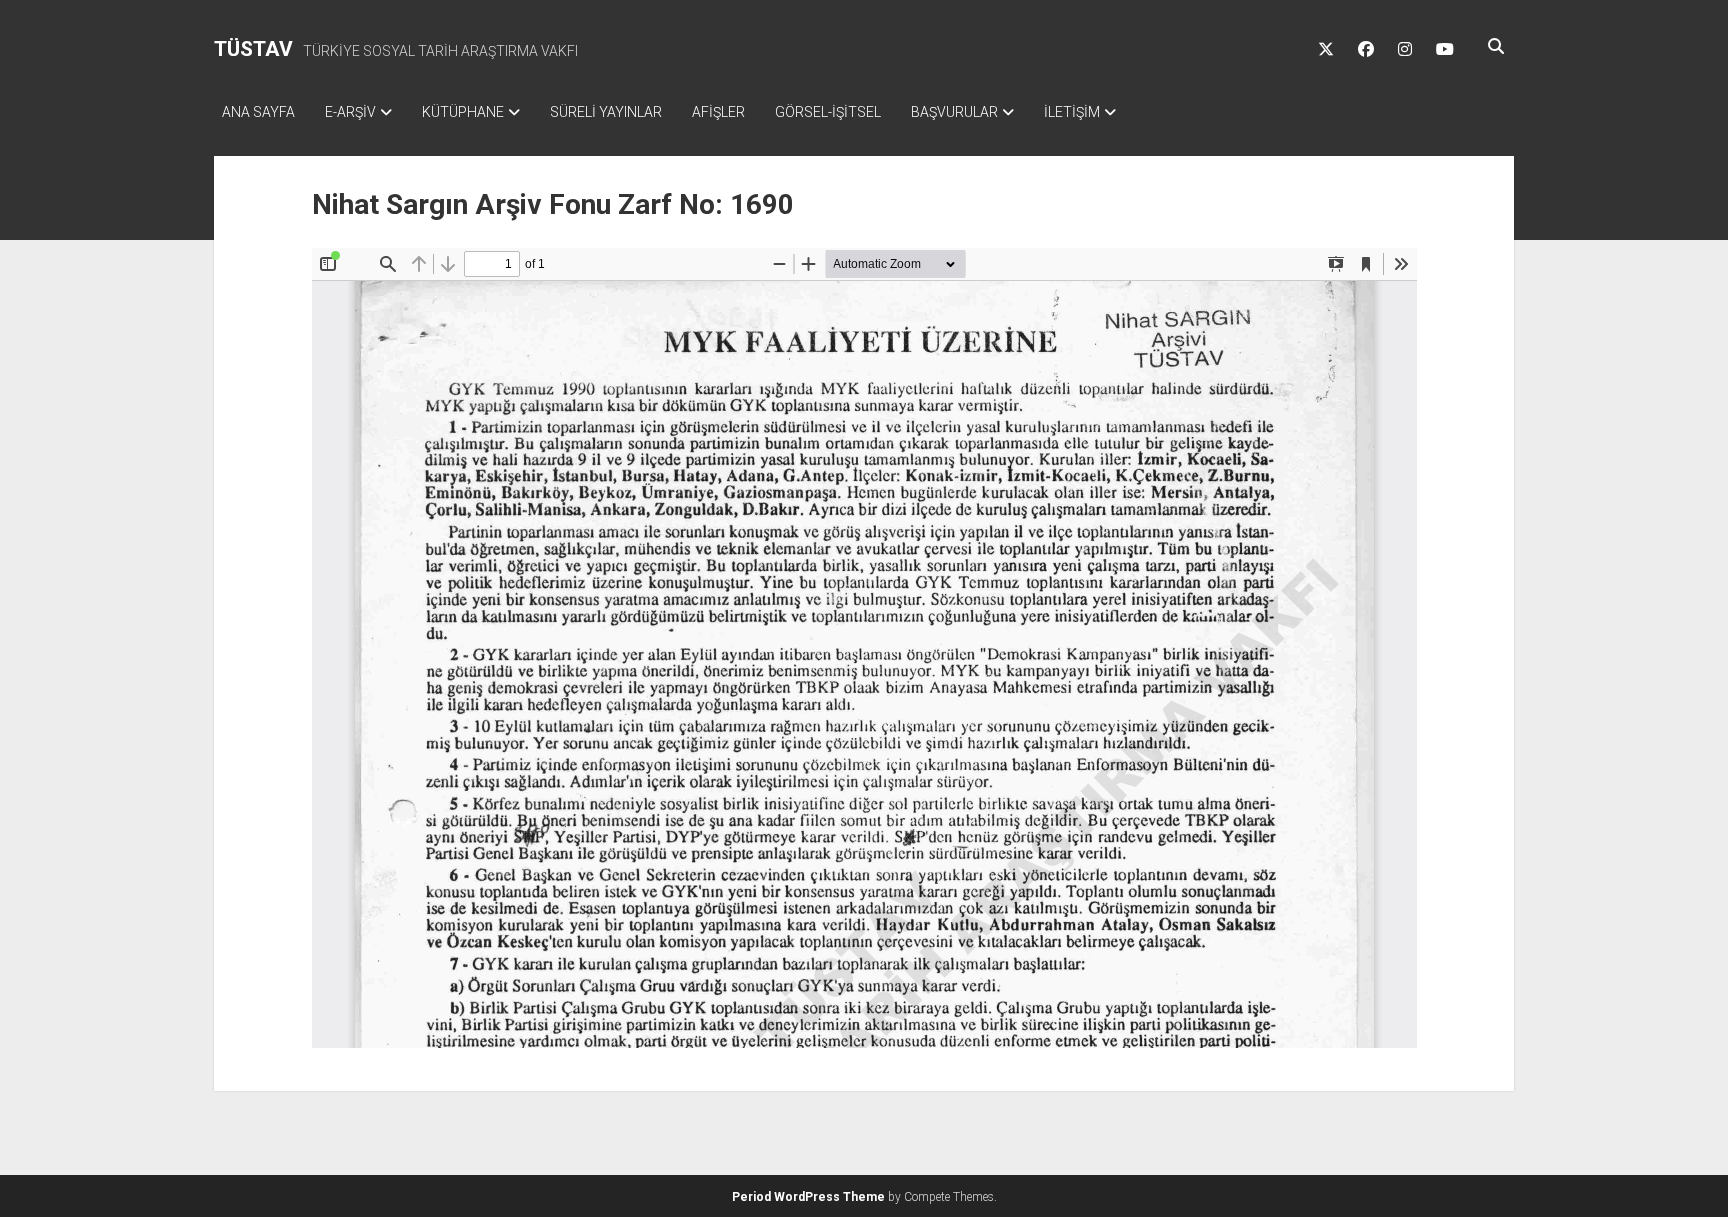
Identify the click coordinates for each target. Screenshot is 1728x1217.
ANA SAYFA (258, 112)
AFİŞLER (718, 112)
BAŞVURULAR (954, 112)
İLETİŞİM (1072, 112)
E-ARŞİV (350, 112)
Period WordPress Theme (808, 1197)
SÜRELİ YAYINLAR (606, 112)
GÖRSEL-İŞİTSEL (828, 112)
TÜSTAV (253, 49)
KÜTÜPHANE (463, 112)
